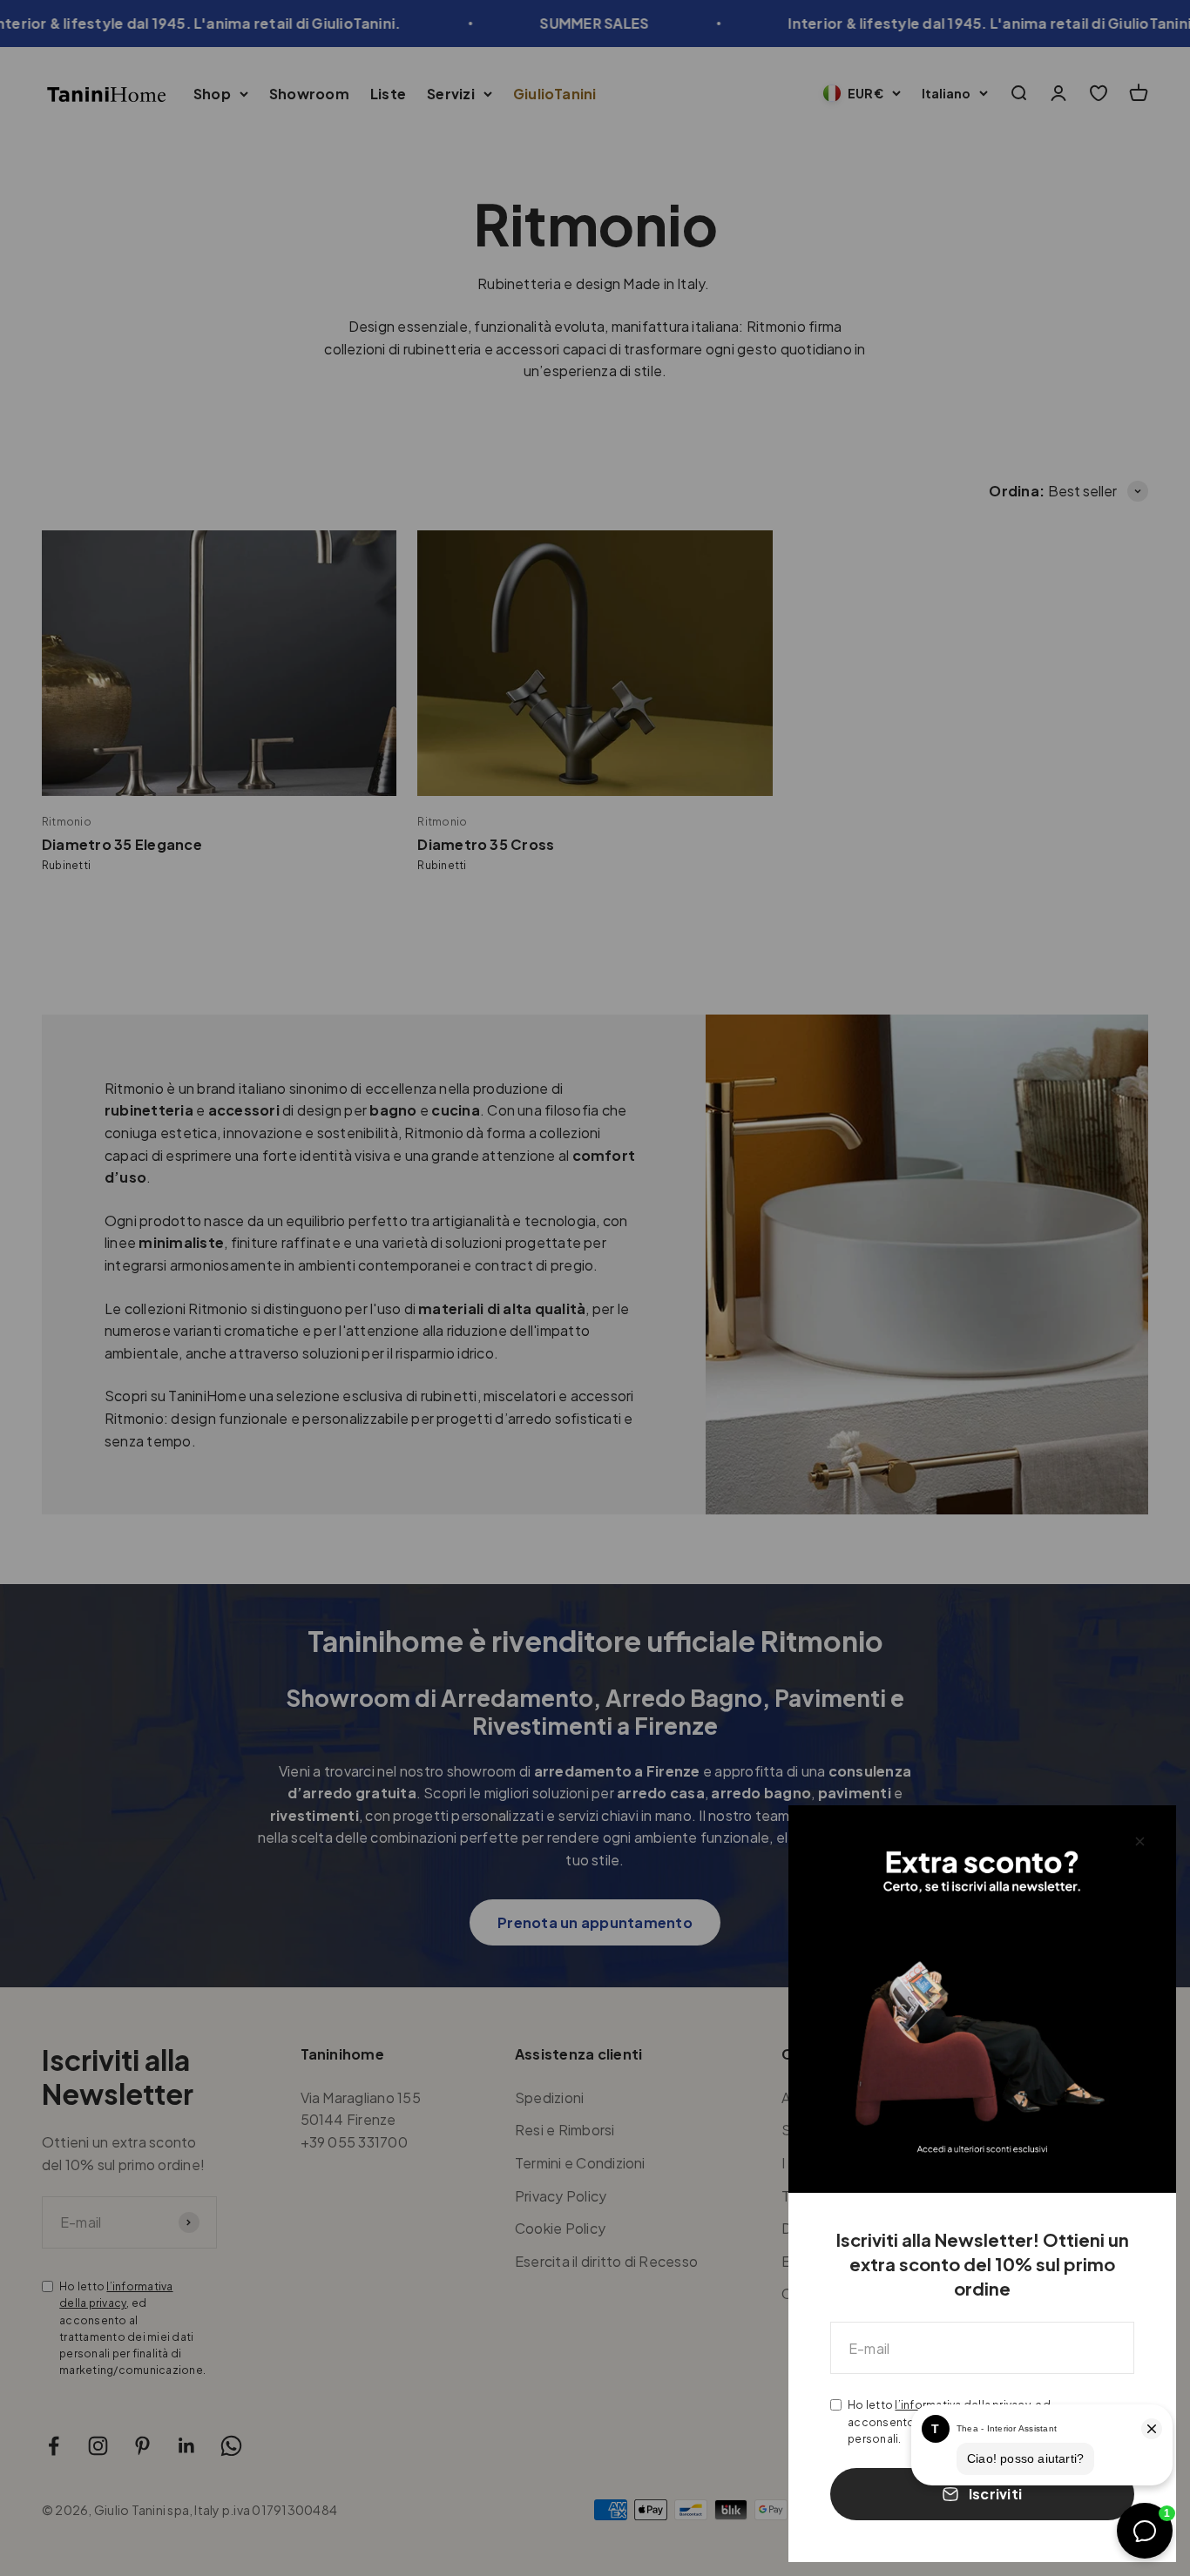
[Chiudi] (1140, 1841)
